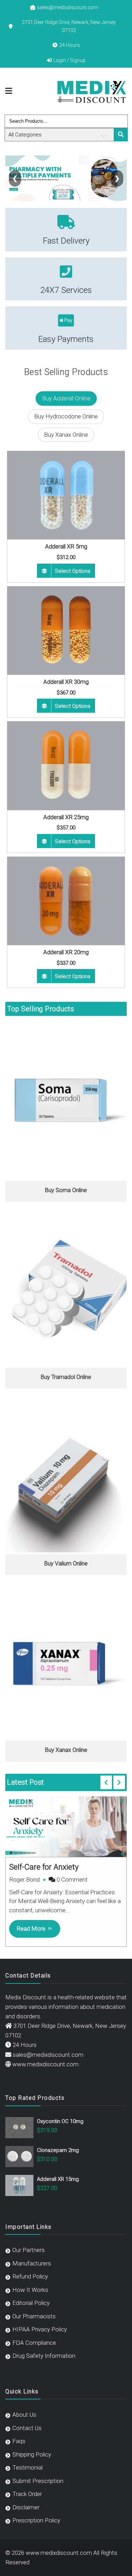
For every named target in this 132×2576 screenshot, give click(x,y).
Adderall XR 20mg (66, 952)
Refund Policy (30, 2276)
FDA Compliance (34, 2343)
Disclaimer (26, 2507)
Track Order (27, 2494)
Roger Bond (24, 1879)
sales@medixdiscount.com (68, 7)
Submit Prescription (38, 2481)
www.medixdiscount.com (45, 2064)
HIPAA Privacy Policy (40, 2329)
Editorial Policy (31, 2303)
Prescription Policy (36, 2520)
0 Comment (72, 1879)
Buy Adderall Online (66, 398)
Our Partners (29, 2250)
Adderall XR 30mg (66, 682)
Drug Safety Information (44, 2356)
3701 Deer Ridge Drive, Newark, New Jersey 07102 (69, 26)
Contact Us (27, 2428)
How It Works (30, 2290)
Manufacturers (32, 2263)
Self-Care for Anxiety (44, 1867)
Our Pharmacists (34, 2316)
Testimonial (27, 2467)
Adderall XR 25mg (66, 817)
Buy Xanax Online (66, 435)
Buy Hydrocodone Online (66, 416)
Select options (73, 571)
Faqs (19, 2441)
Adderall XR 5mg (66, 546)
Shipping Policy (32, 2454)
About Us (24, 2415)
